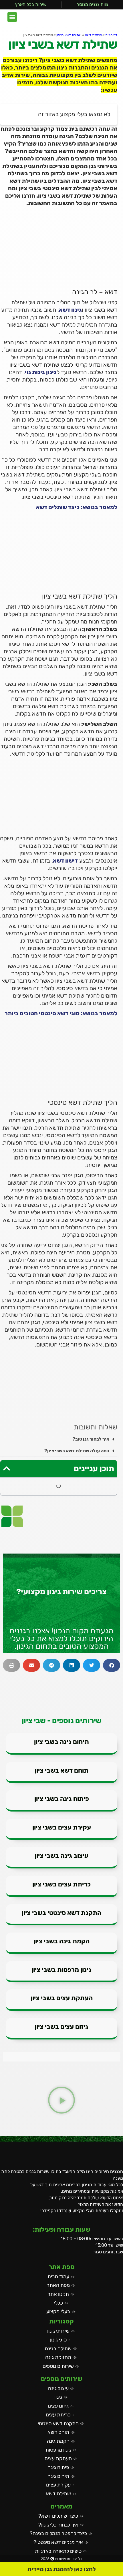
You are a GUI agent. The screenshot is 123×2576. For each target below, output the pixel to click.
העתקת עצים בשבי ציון (62, 1998)
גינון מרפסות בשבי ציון (61, 1970)
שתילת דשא (93, 35)
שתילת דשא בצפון (69, 35)
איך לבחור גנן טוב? (91, 1439)
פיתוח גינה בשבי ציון (62, 1799)
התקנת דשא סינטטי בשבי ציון (61, 1913)
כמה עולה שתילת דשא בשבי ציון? (77, 1451)
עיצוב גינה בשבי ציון (61, 1856)
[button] (12, 17)
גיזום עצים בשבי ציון (61, 2027)
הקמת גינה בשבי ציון (61, 1941)
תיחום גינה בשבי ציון (61, 1742)
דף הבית (111, 35)
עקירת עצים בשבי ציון (62, 1827)
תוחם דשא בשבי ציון (61, 1770)
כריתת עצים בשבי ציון (61, 1884)
